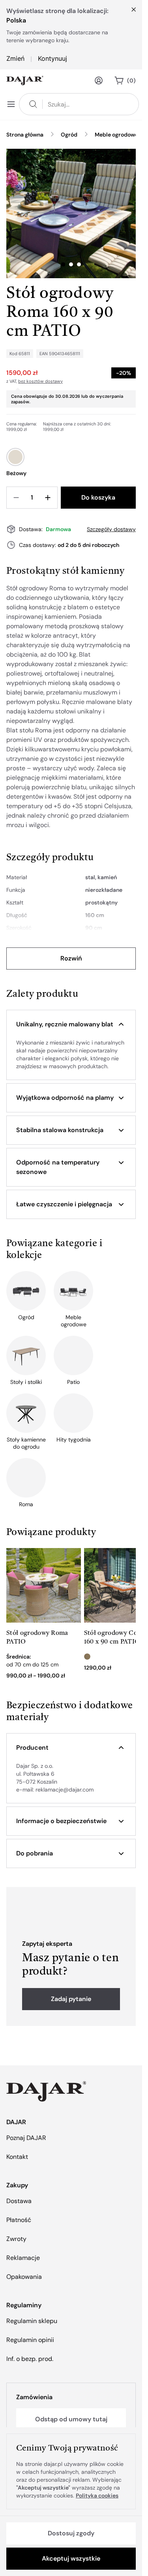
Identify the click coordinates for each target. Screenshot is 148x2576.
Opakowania (24, 2277)
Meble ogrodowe (116, 135)
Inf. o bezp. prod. (30, 2359)
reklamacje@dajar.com (65, 1790)
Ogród (69, 135)
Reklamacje (23, 2258)
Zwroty (16, 2239)
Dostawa (19, 2201)
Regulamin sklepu (32, 2321)
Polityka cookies (97, 2495)
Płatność (19, 2220)
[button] (71, 1024)
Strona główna (25, 135)
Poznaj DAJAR (26, 2138)
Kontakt (17, 2157)
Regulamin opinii (30, 2340)
